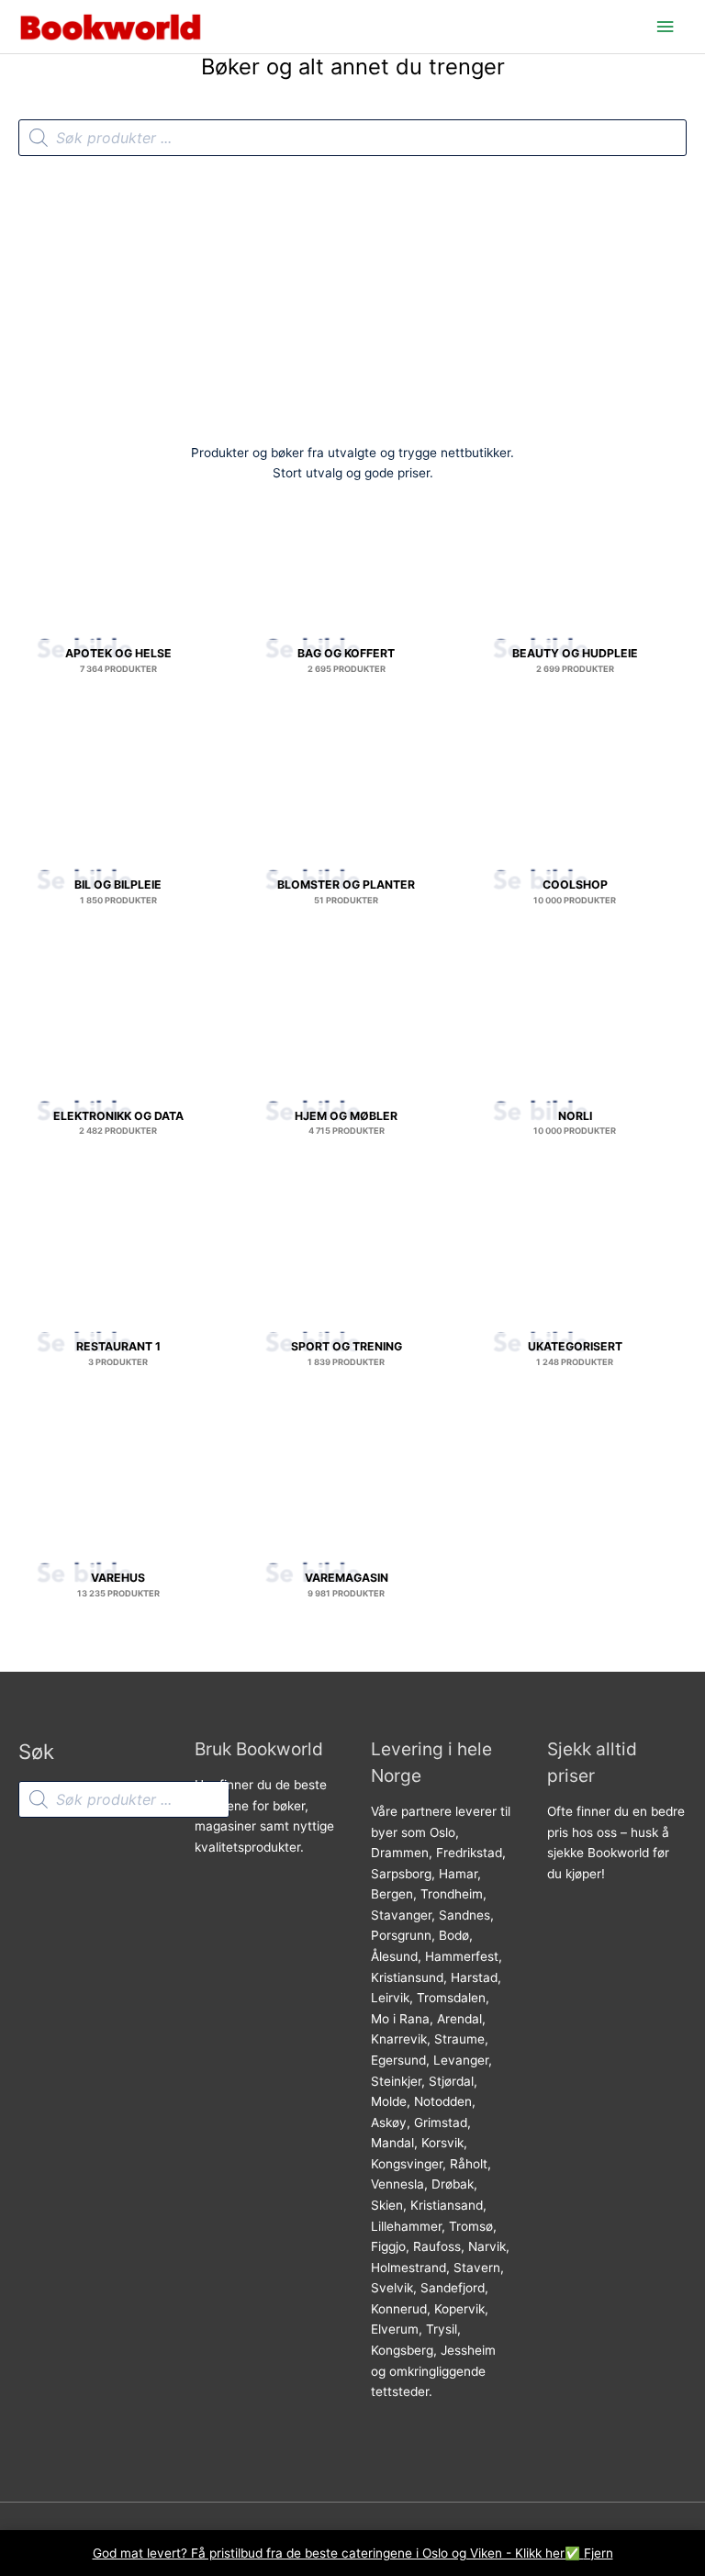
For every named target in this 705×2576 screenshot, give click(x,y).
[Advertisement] (352, 294)
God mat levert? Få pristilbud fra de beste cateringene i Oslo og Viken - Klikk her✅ (338, 2553)
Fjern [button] (599, 2553)
